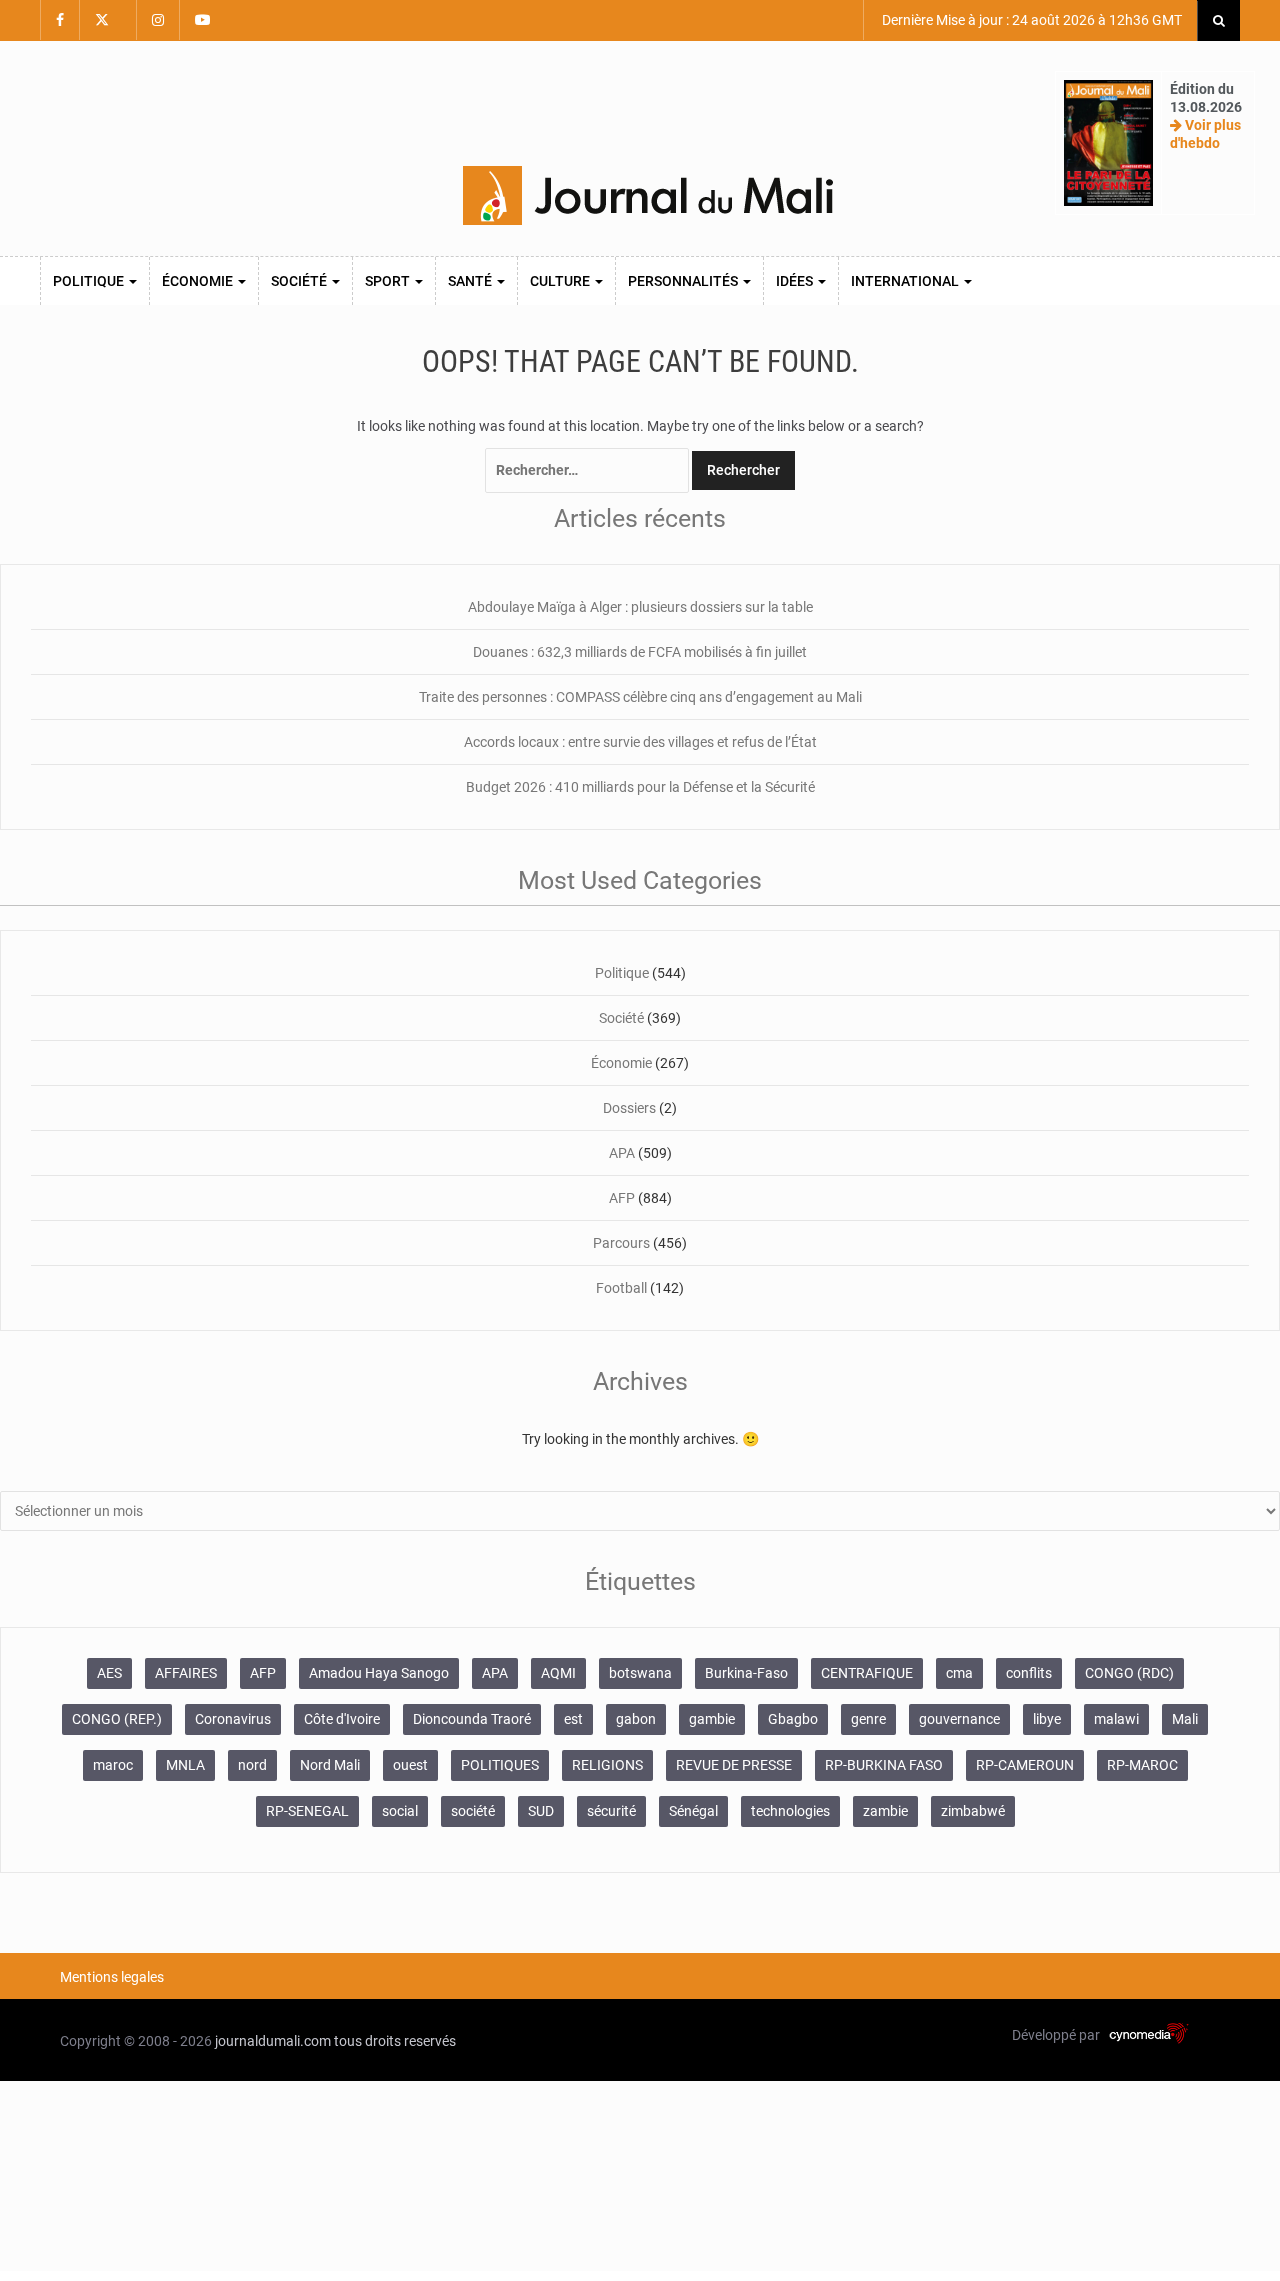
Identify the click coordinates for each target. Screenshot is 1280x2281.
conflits (1029, 1673)
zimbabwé (973, 1811)
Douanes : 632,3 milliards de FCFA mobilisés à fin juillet (640, 652)
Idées (796, 281)
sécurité (611, 1811)
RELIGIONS (607, 1765)
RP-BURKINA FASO (884, 1765)
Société (300, 281)
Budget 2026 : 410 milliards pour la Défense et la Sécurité (640, 787)
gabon (636, 1719)
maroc (113, 1765)
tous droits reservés (395, 2041)
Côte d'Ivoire (342, 1719)
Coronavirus (233, 1719)
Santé (471, 281)
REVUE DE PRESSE (734, 1765)
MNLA (185, 1765)
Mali (1185, 1719)
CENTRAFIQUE (867, 1673)
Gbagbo (793, 1719)
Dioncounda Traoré (472, 1719)
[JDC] (648, 196)
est (573, 1719)
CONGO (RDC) (1129, 1673)
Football (621, 1288)
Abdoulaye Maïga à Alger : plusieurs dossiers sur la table (640, 607)
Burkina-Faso (746, 1673)
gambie (712, 1719)
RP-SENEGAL (307, 1811)
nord (252, 1765)
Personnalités (684, 281)
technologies (790, 1811)
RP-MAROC (1142, 1765)
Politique (90, 281)
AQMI (558, 1673)
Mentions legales (112, 1977)
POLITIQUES (500, 1765)
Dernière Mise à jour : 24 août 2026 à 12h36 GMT (1030, 20)
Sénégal (693, 1811)
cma (959, 1673)
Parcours (621, 1243)
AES (109, 1673)
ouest (410, 1765)
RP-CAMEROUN (1025, 1765)
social (400, 1811)
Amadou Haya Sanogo (379, 1673)
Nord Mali (330, 1765)
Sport (389, 281)
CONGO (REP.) (117, 1719)
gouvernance (959, 1719)
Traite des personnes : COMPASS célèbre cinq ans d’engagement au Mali (640, 697)
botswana (640, 1673)
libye (1047, 1719)
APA (622, 1153)
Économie (199, 281)
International (906, 281)
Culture (561, 281)
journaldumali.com (273, 2041)
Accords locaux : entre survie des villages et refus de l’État (640, 742)
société (473, 1811)
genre (868, 1719)
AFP (622, 1198)
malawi (1116, 1719)
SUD (541, 1811)
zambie (885, 1811)
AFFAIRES (186, 1673)
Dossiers (629, 1108)
